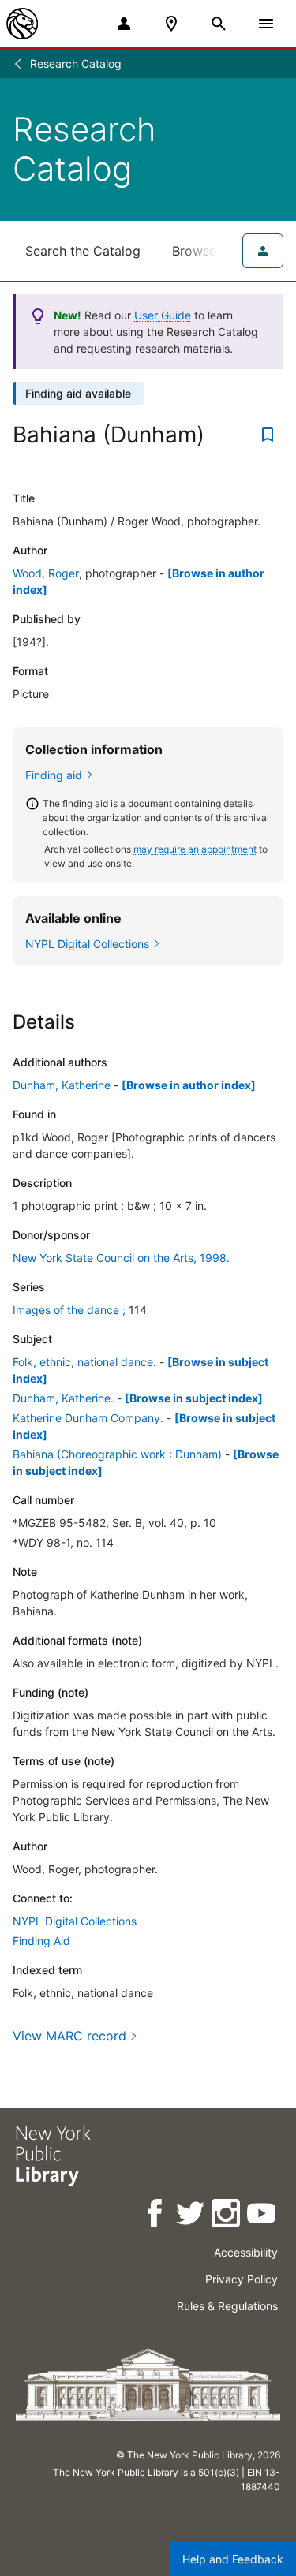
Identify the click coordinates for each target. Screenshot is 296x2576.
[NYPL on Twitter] (191, 2216)
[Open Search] (219, 24)
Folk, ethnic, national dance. (84, 1362)
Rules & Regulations (227, 2306)
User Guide (163, 315)
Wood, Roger (46, 573)
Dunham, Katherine (62, 1085)
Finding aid (54, 775)
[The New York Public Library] (22, 24)
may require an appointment (195, 849)
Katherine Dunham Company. (88, 1418)
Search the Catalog (83, 251)
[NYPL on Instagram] (227, 2216)
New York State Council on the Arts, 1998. (121, 1258)
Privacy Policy (242, 2279)
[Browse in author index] (189, 1085)
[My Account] (124, 24)
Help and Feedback (233, 2559)
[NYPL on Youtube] (262, 2216)
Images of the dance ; (69, 1310)
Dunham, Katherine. (63, 1398)
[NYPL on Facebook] (156, 2216)
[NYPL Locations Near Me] (171, 24)
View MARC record (69, 2036)
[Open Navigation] (266, 24)
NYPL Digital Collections (75, 1921)
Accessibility (246, 2252)
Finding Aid (41, 1941)
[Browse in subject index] (194, 1398)
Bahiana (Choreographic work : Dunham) (117, 1454)
